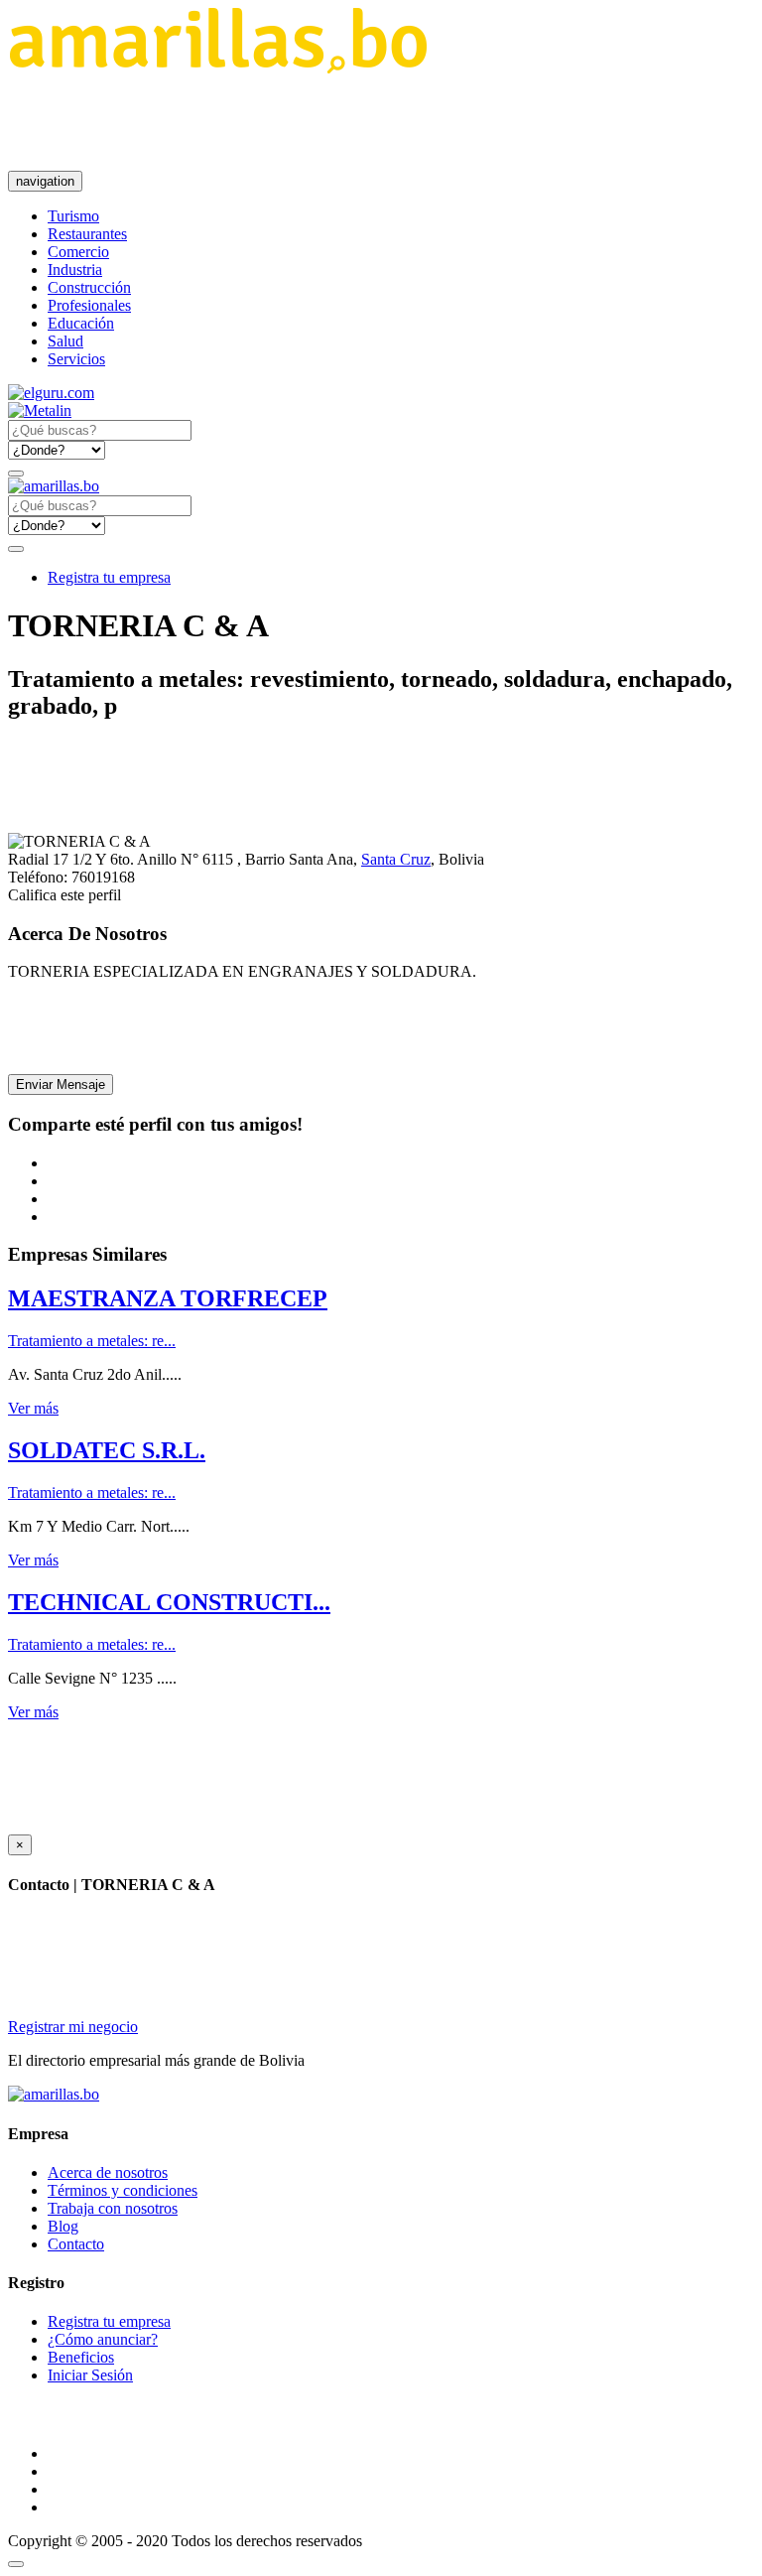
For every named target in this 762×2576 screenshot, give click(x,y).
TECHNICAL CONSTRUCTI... (169, 1602)
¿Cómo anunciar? (103, 2339)
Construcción (89, 287)
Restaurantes (87, 234)
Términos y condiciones (123, 2190)
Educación (81, 323)
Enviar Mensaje (61, 1085)
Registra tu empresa (109, 577)
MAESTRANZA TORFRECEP (168, 1298)
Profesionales (89, 305)
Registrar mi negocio (73, 2027)
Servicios (76, 359)
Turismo (73, 216)
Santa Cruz (396, 859)
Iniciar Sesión (90, 2375)
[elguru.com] (51, 393)
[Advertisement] (369, 122)
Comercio (78, 252)
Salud (65, 341)
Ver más (33, 1408)
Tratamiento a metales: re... (92, 1341)
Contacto (76, 2244)
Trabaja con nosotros (113, 2208)
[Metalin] (40, 410)
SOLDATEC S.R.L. (107, 1450)
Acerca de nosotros (108, 2172)
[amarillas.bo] (54, 2094)
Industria (75, 270)
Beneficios (81, 2357)
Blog (63, 2226)
